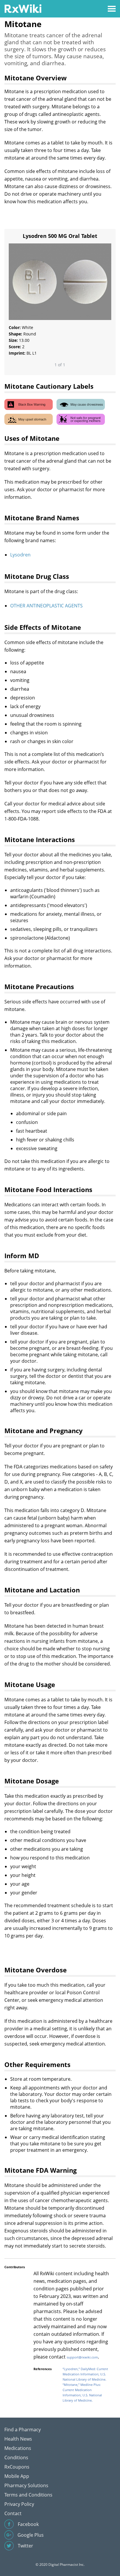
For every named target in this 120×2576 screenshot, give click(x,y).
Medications (18, 2448)
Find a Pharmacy (23, 2430)
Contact (13, 2513)
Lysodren (20, 555)
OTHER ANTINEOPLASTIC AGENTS (46, 606)
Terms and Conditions (28, 2495)
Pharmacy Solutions (26, 2485)
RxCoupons (17, 2467)
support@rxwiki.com (82, 2357)
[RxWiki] (23, 8)
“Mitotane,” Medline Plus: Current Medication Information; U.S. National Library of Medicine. (82, 2392)
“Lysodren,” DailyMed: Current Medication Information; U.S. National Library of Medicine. (85, 2374)
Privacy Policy (19, 2504)
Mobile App (17, 2476)
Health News (18, 2439)
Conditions (16, 2457)
